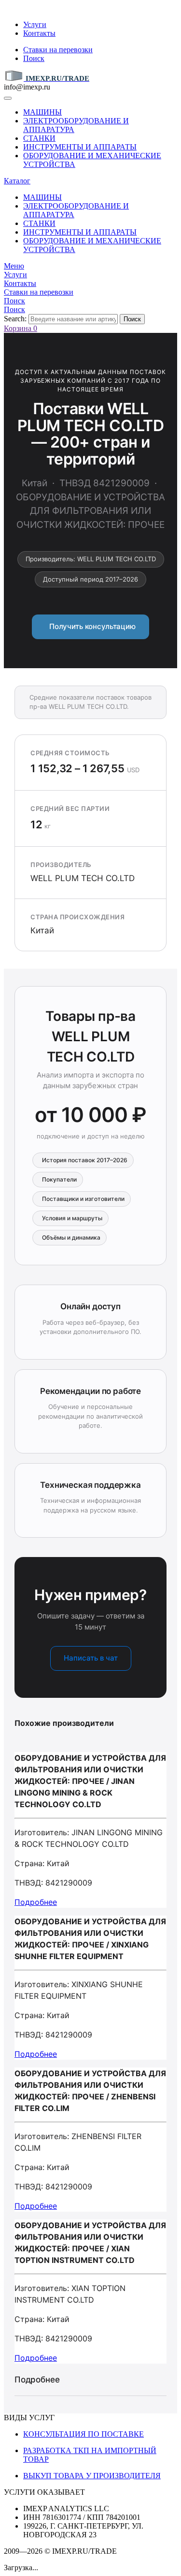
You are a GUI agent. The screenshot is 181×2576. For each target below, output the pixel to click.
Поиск (34, 58)
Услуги (35, 24)
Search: (15, 319)
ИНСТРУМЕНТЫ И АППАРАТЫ (80, 147)
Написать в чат (91, 1658)
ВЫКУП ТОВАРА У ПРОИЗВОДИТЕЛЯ (92, 2476)
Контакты (39, 33)
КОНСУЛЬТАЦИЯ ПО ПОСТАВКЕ (84, 2434)
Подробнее (36, 1902)
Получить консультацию (90, 626)
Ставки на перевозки (58, 50)
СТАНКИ (39, 138)
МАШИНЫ (42, 112)
